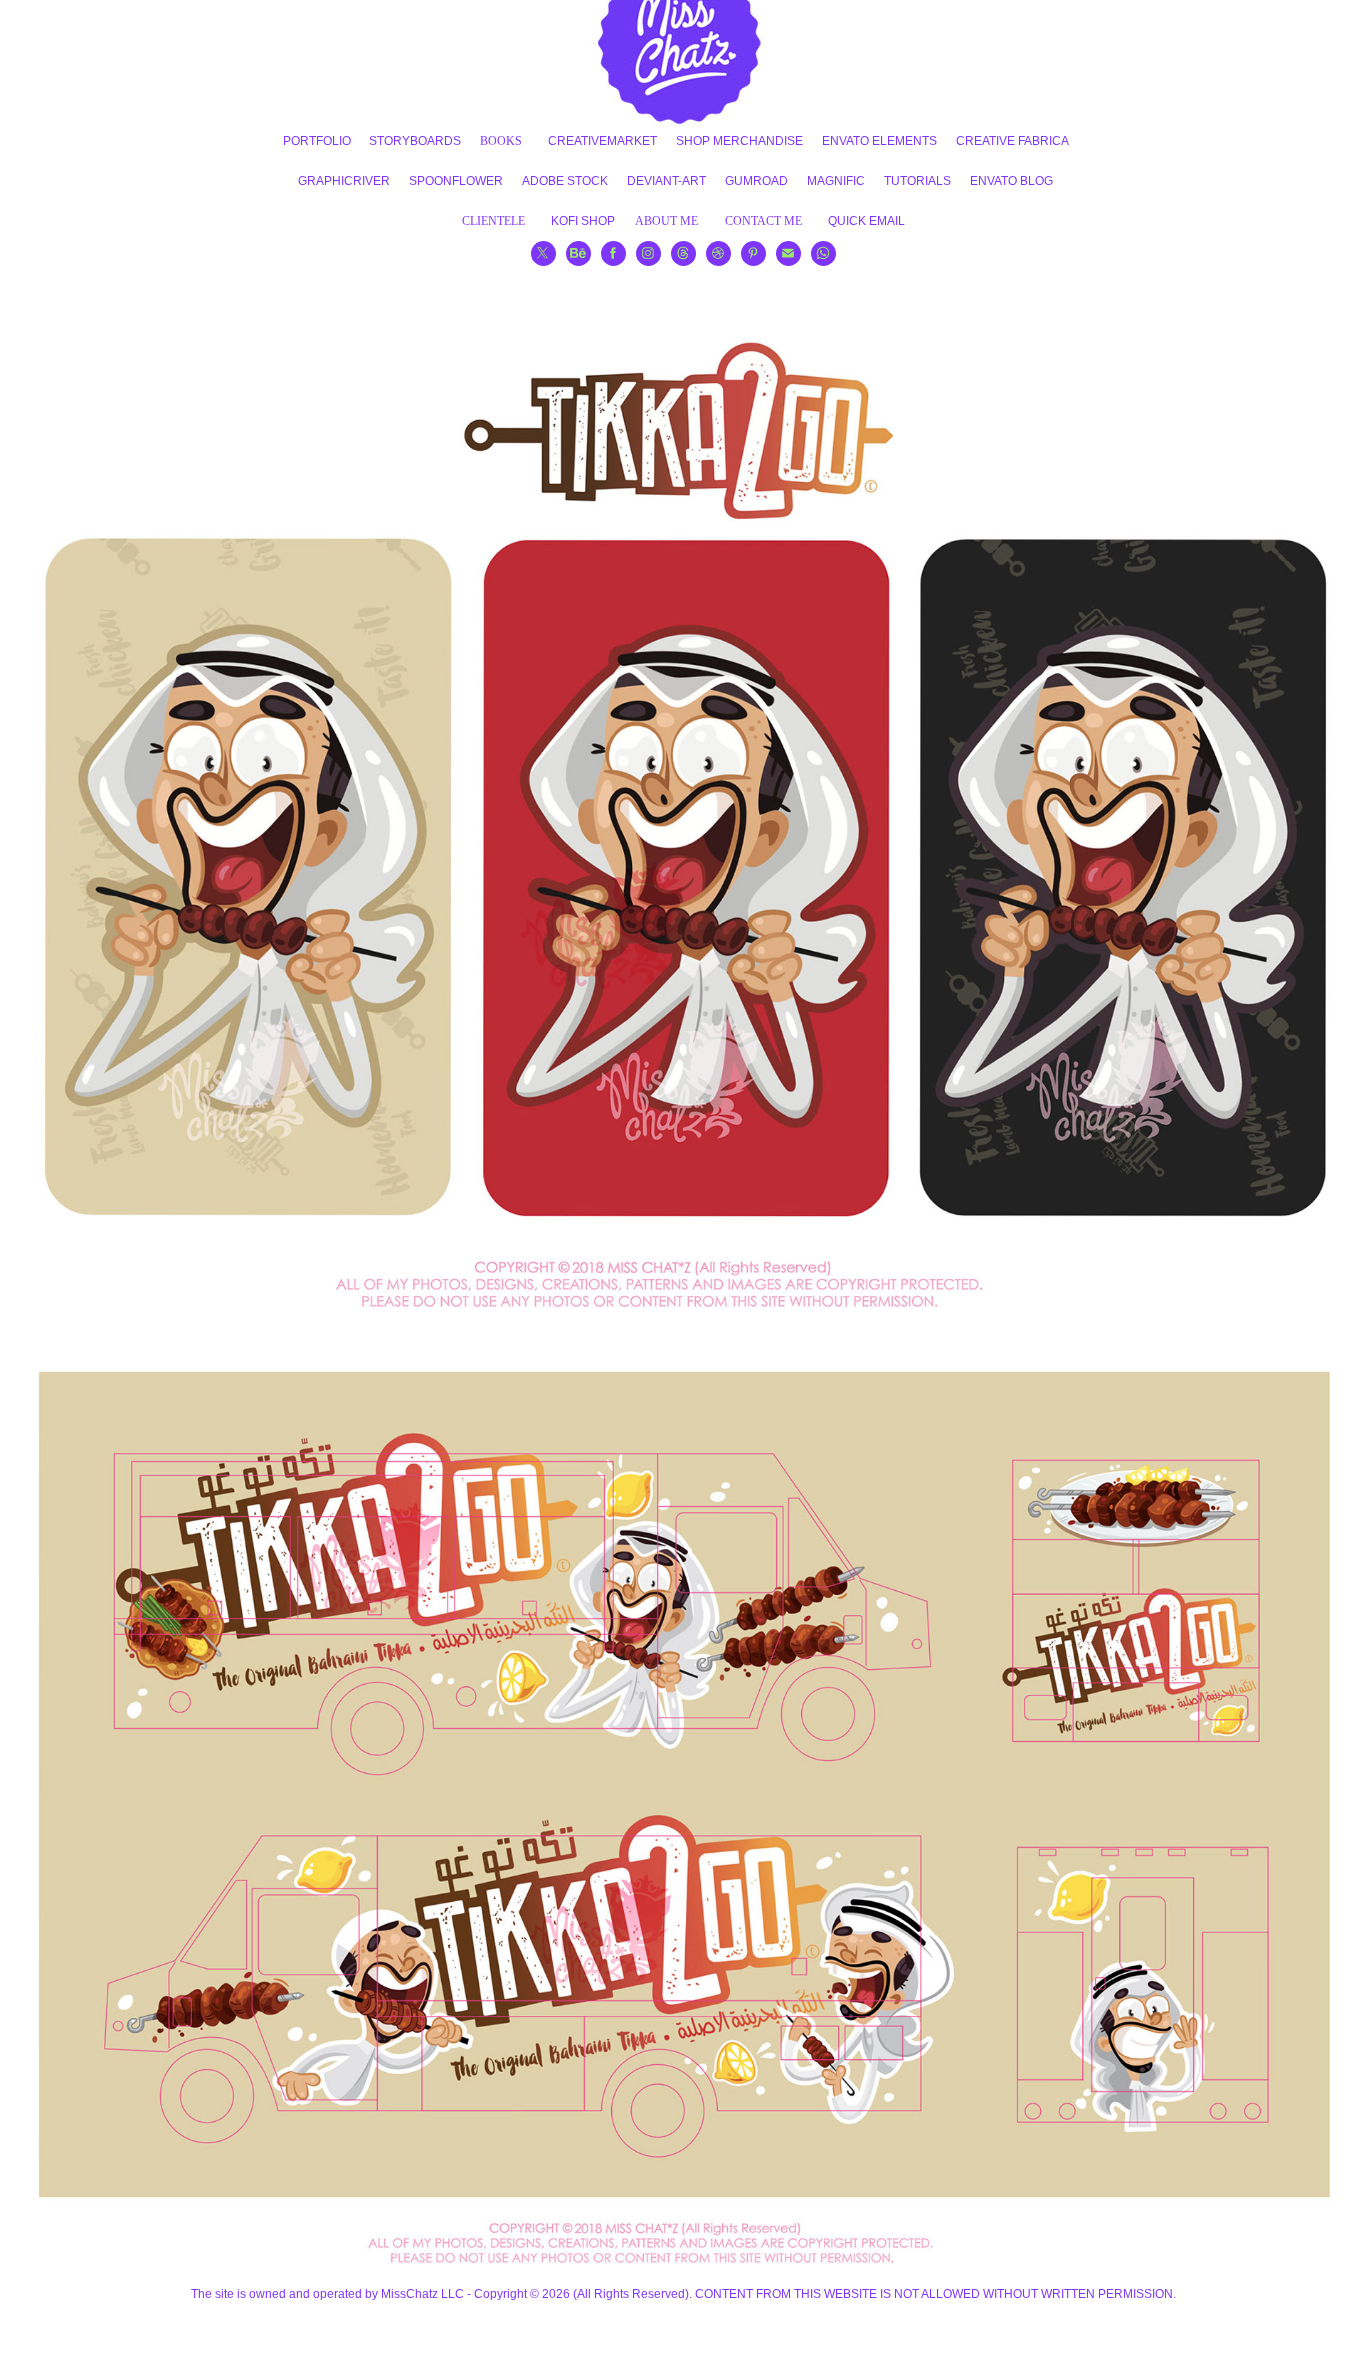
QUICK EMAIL (866, 221)
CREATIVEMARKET (602, 141)
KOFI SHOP (583, 221)
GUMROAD (756, 181)
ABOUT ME (666, 221)
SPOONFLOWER (456, 181)
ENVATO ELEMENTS (879, 141)
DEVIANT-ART (666, 181)
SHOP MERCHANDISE (739, 141)
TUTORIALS (917, 181)
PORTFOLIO (317, 141)
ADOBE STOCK (565, 181)
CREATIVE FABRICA (1012, 141)
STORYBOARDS (415, 141)
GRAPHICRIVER (344, 181)
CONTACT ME (763, 221)
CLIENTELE (493, 221)
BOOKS (501, 141)
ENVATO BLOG (1011, 181)
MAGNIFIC (836, 181)
